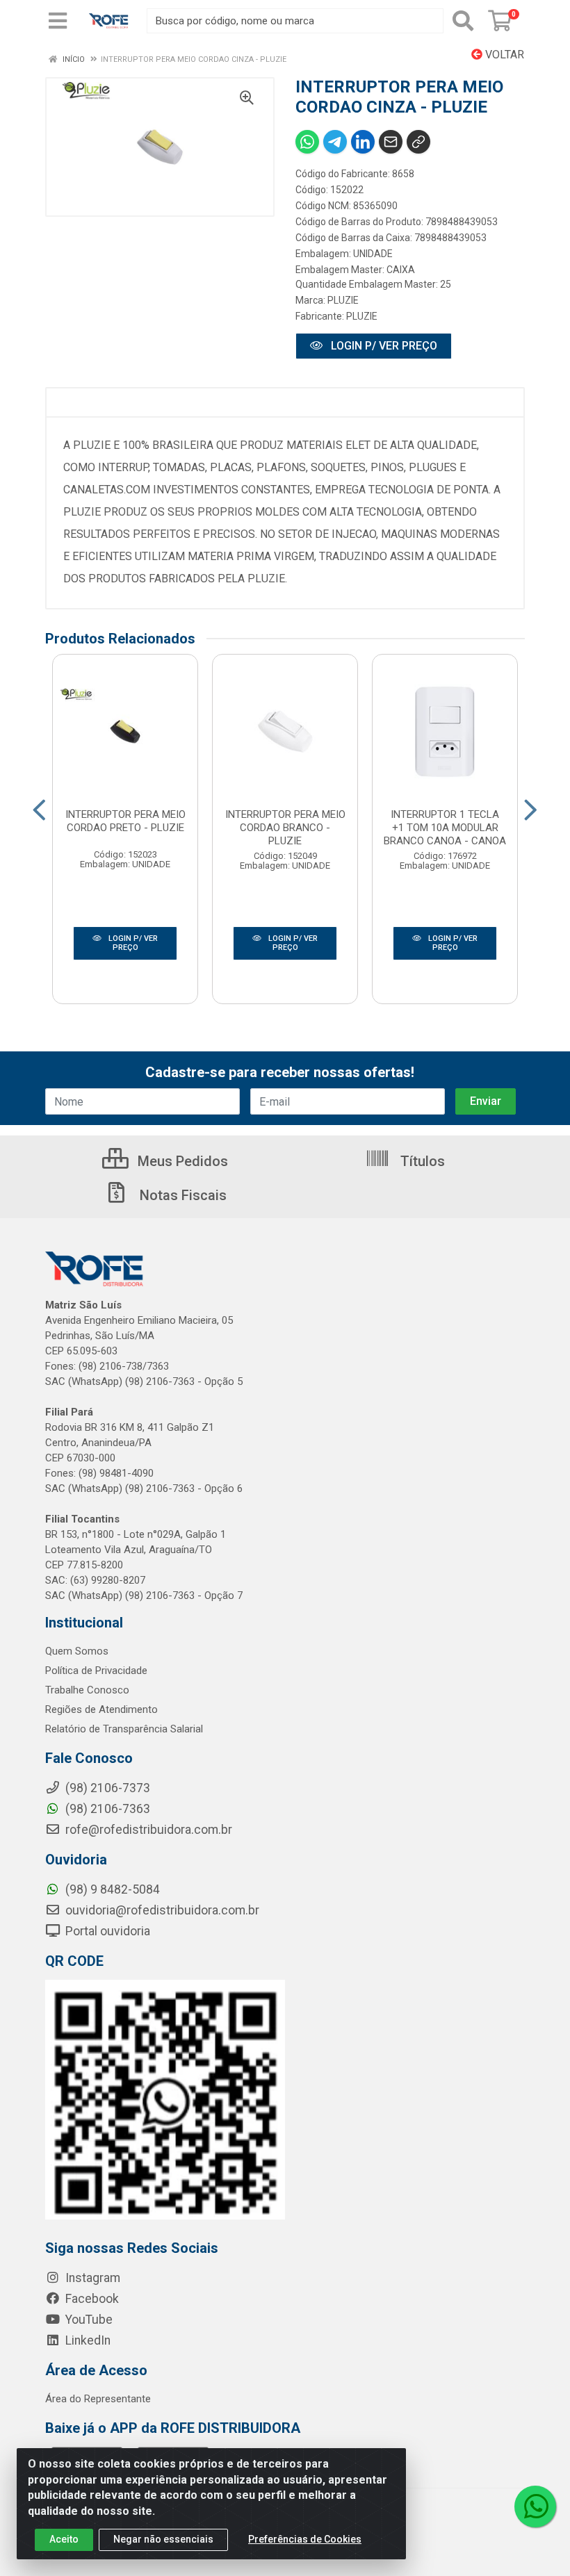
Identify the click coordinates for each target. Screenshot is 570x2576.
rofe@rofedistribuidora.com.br (147, 1830)
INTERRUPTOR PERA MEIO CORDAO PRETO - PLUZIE (125, 821)
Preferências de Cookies (305, 2539)
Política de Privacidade (96, 1671)
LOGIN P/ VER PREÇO (383, 346)
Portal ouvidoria (106, 1931)
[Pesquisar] (463, 21)
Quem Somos (77, 1651)
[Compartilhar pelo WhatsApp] (307, 142)
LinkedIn (87, 2340)
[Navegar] (39, 810)
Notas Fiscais (181, 1195)
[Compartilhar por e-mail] (391, 142)
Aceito (64, 2539)
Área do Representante (98, 2399)
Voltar (503, 55)
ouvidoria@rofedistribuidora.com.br (161, 1910)
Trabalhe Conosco (87, 1690)
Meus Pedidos (181, 1161)
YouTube (88, 2320)
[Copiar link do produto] (418, 142)
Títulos (421, 1161)
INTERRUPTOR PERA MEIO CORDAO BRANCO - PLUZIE (285, 828)
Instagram (91, 2278)
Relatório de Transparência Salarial (124, 1729)
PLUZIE (343, 300)
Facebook (91, 2299)
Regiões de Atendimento (101, 1709)
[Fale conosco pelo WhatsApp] (535, 2507)
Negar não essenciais (163, 2539)
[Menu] (58, 21)
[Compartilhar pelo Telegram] (335, 142)
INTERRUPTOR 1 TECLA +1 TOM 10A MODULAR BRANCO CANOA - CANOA (445, 828)
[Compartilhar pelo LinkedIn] (363, 142)
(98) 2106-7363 (106, 1809)
